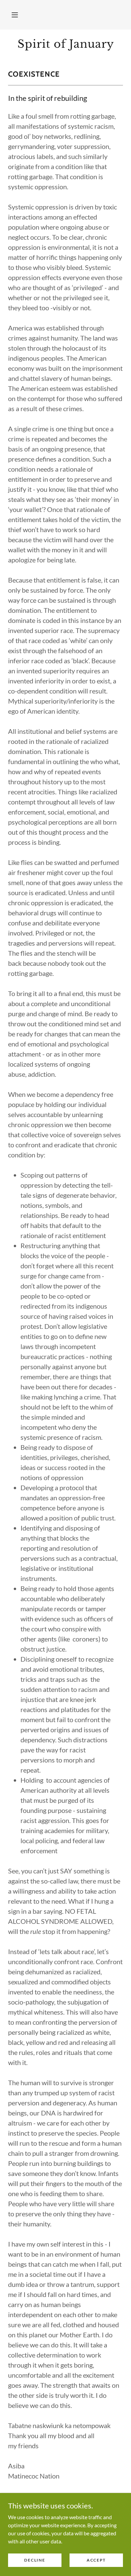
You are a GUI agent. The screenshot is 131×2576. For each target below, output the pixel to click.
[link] (65, 44)
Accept (96, 2560)
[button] (15, 15)
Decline (35, 2560)
